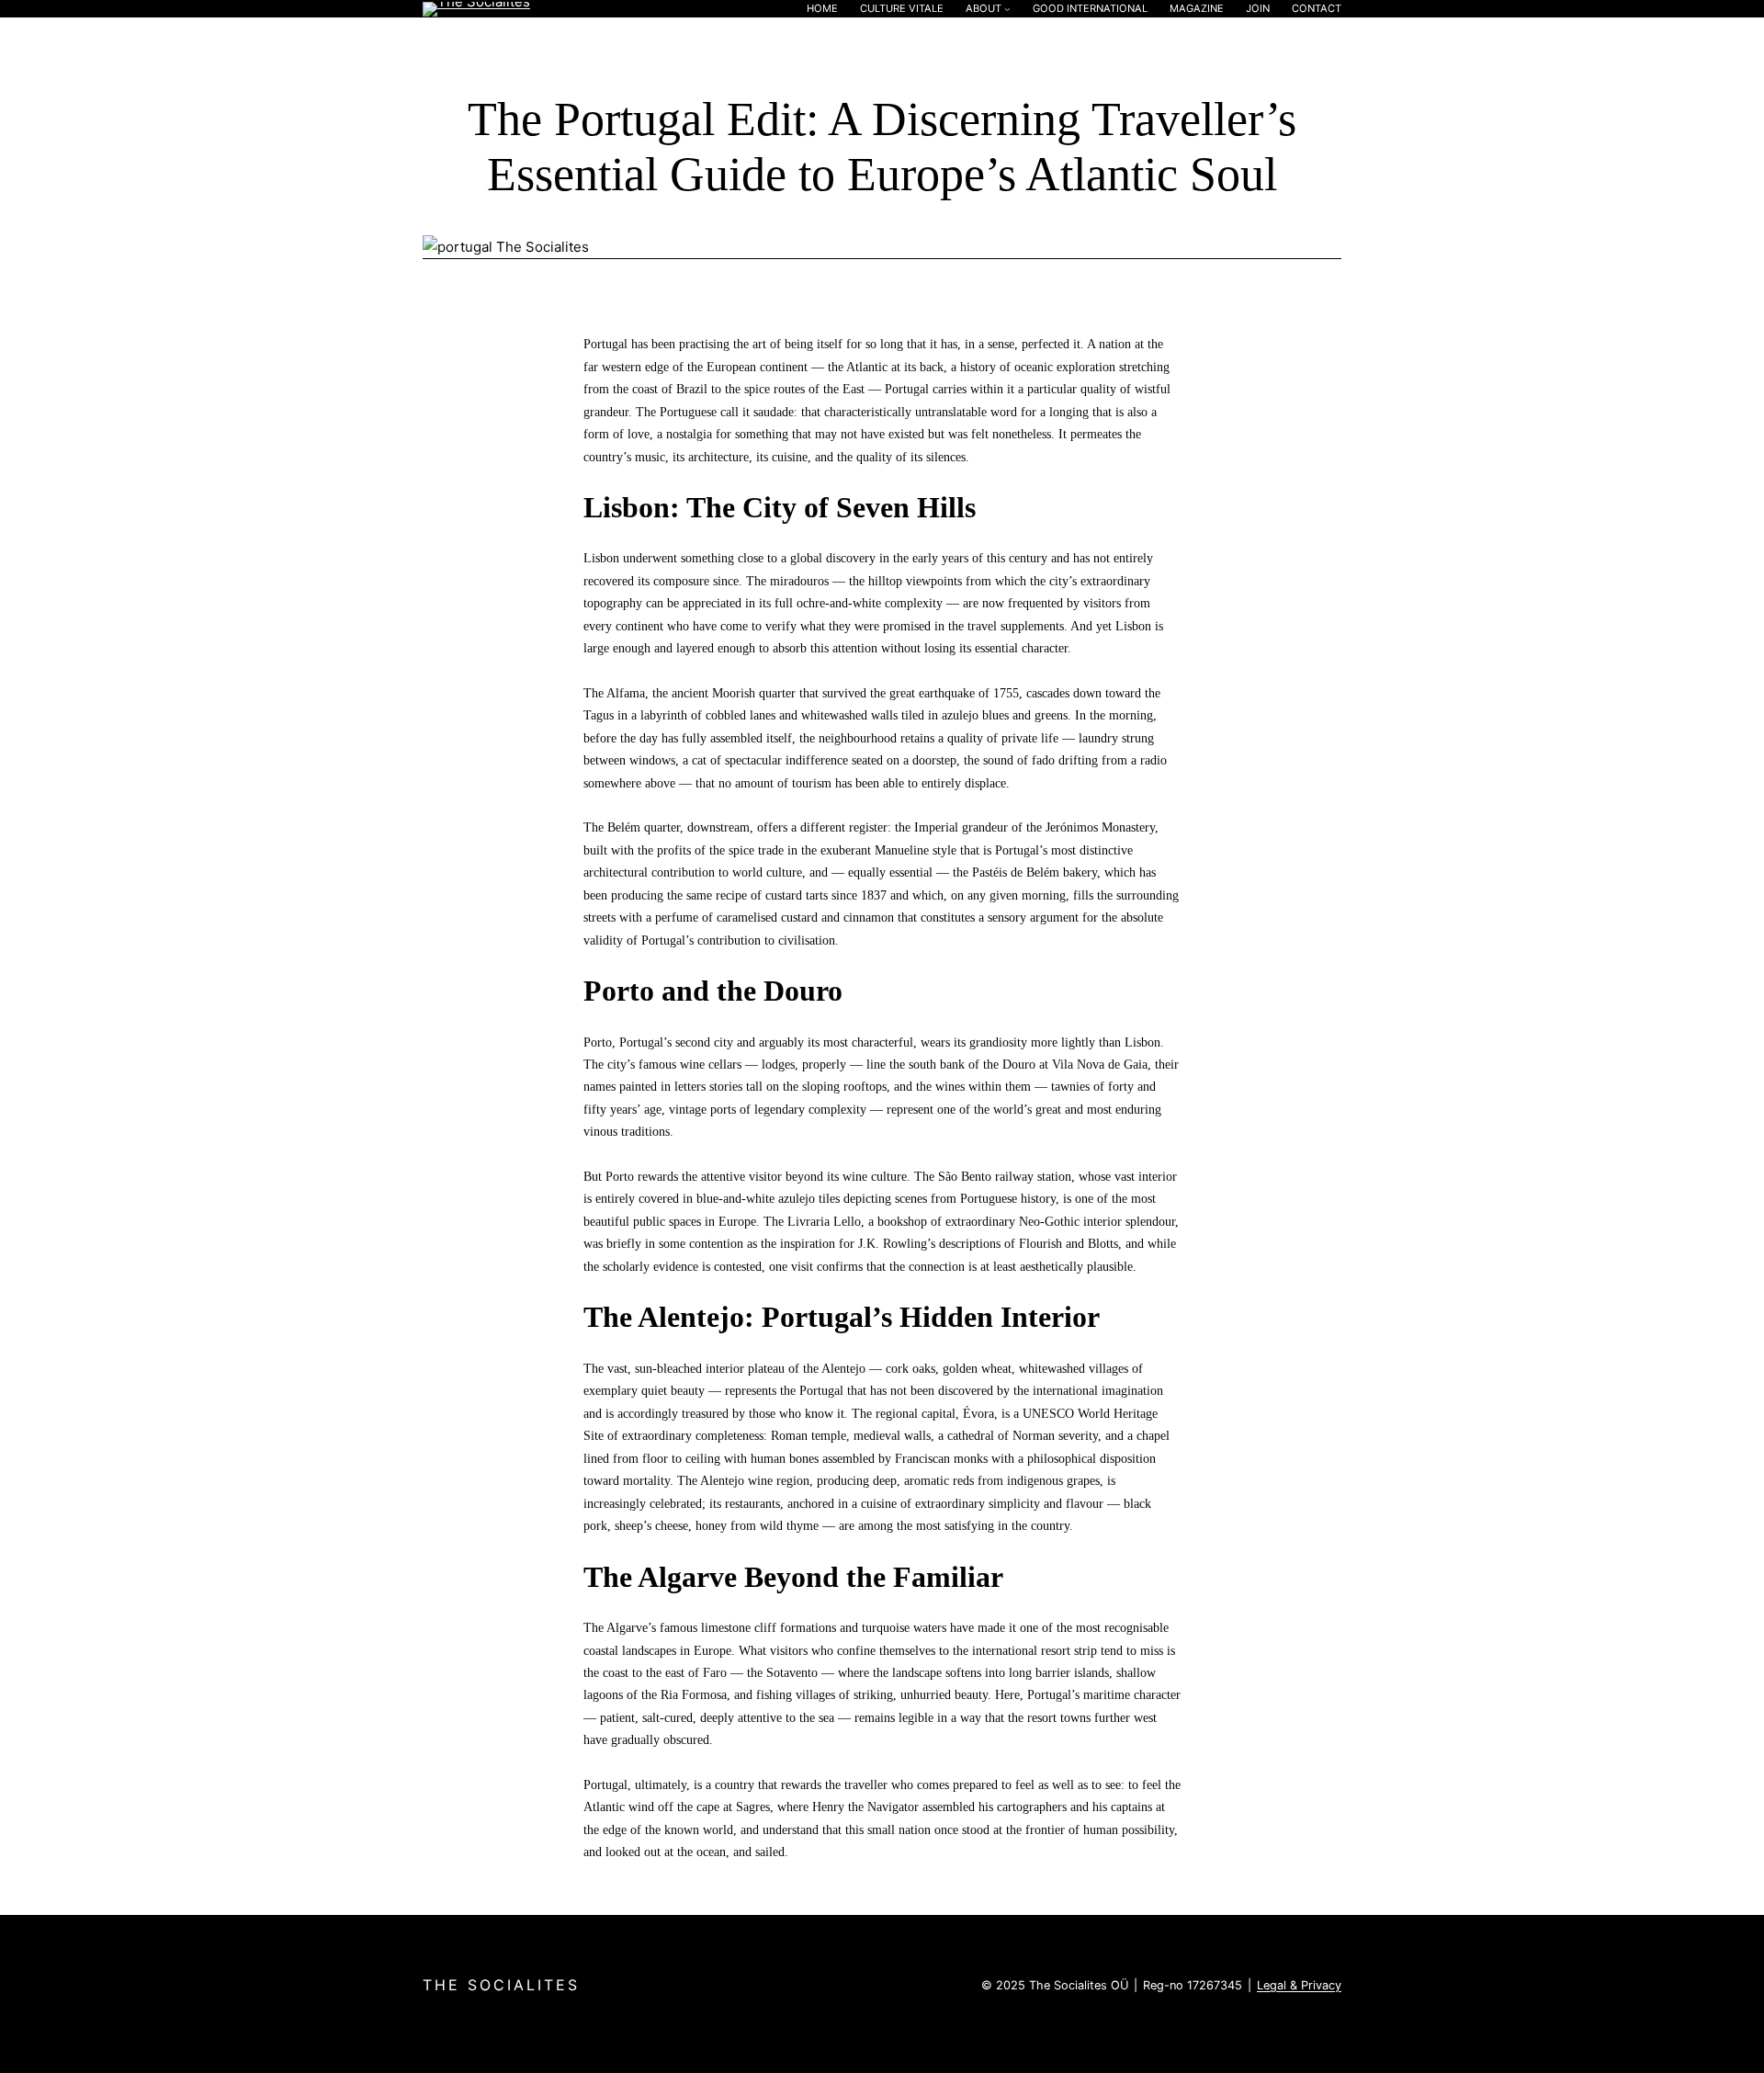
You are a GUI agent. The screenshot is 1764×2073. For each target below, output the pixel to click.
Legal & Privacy (1299, 1985)
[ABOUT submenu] (1007, 9)
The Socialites (501, 1985)
